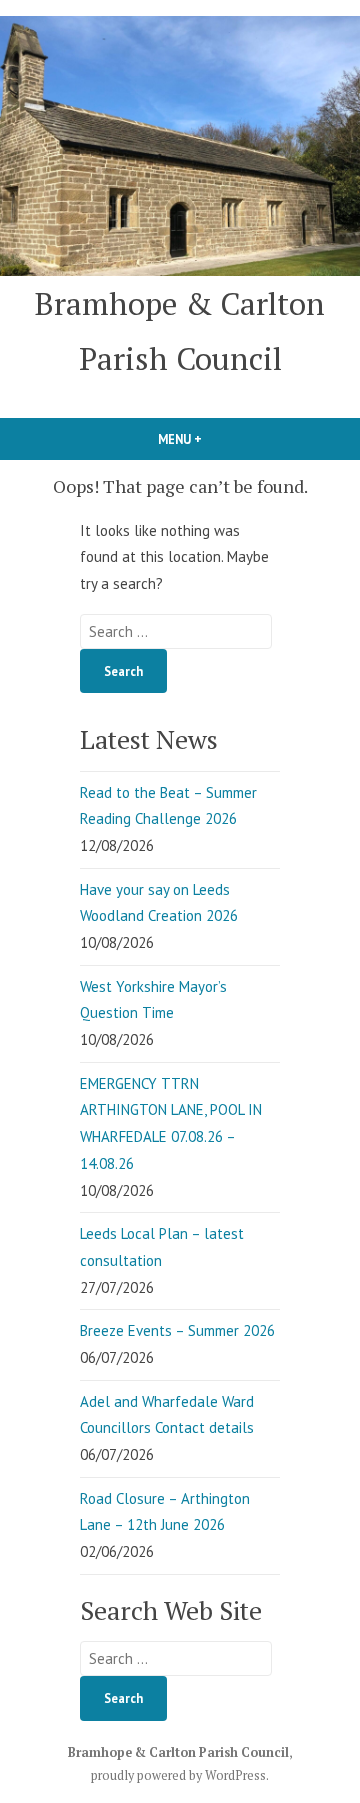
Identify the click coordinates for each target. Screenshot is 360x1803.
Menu (214, 439)
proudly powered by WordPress (178, 1775)
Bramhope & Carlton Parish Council (178, 1752)
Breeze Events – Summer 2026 (177, 1330)
